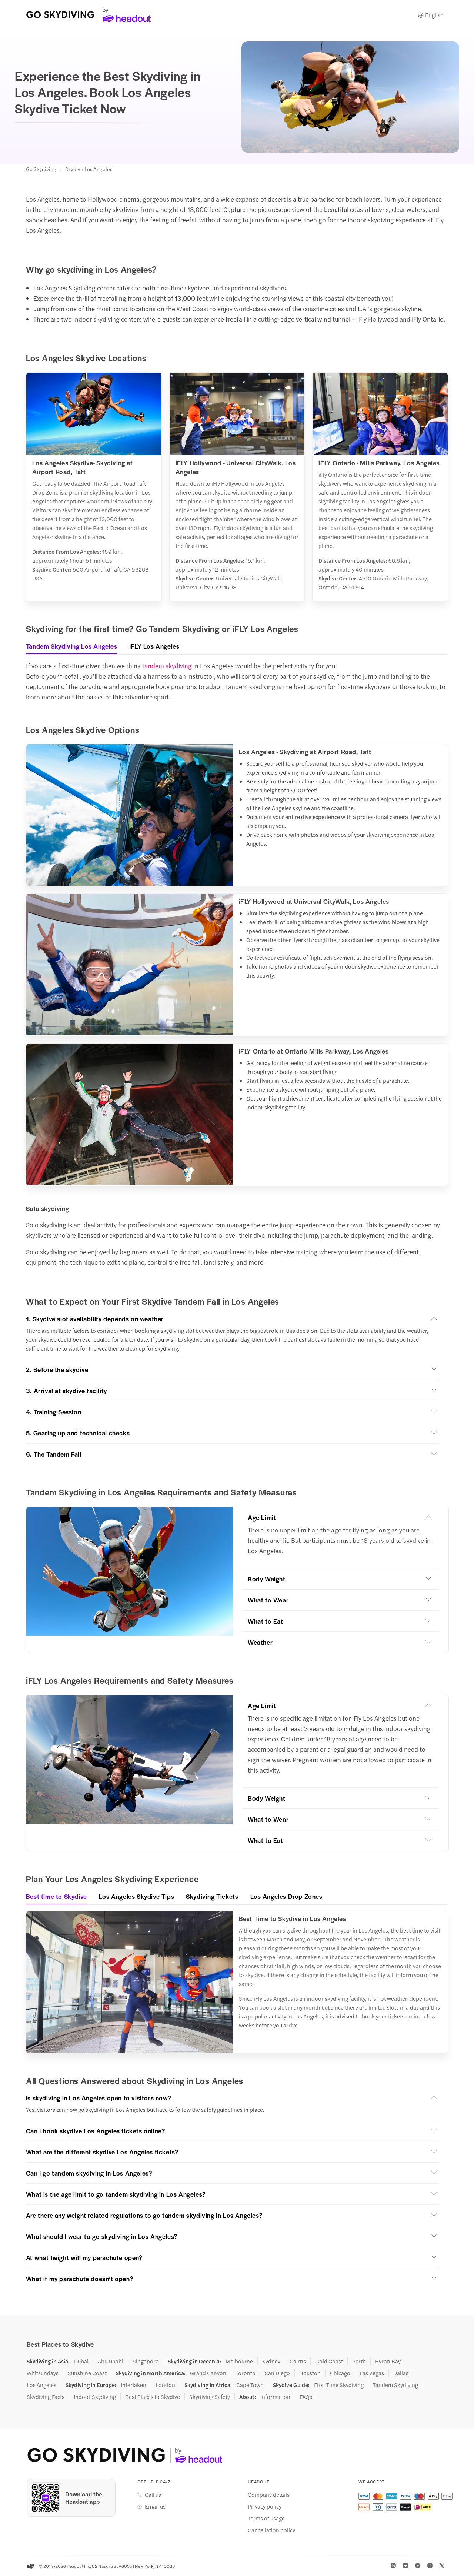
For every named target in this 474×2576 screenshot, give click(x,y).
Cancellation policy (271, 2530)
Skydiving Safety (210, 2397)
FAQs (306, 2397)
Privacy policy (265, 2506)
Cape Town (250, 2385)
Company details (269, 2495)
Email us (155, 2506)
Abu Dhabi (111, 2361)
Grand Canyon (208, 2373)
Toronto (246, 2373)
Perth (359, 2361)
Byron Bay (388, 2361)
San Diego (277, 2373)
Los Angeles (41, 2385)
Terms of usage (266, 2518)
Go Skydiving (41, 169)
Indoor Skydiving (95, 2397)
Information (275, 2397)
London (165, 2385)
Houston (310, 2373)
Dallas (401, 2373)
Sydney (271, 2361)
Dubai (81, 2361)
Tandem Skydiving (395, 2385)
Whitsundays (43, 2373)
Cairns (298, 2361)
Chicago (340, 2373)
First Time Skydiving (339, 2385)
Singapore (146, 2361)
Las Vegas (372, 2373)
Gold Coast (329, 2361)
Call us (153, 2495)
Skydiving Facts (46, 2397)
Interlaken (133, 2385)
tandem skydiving (167, 666)
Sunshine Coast (87, 2373)
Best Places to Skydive (153, 2397)
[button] (233, 1319)
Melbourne (239, 2361)
